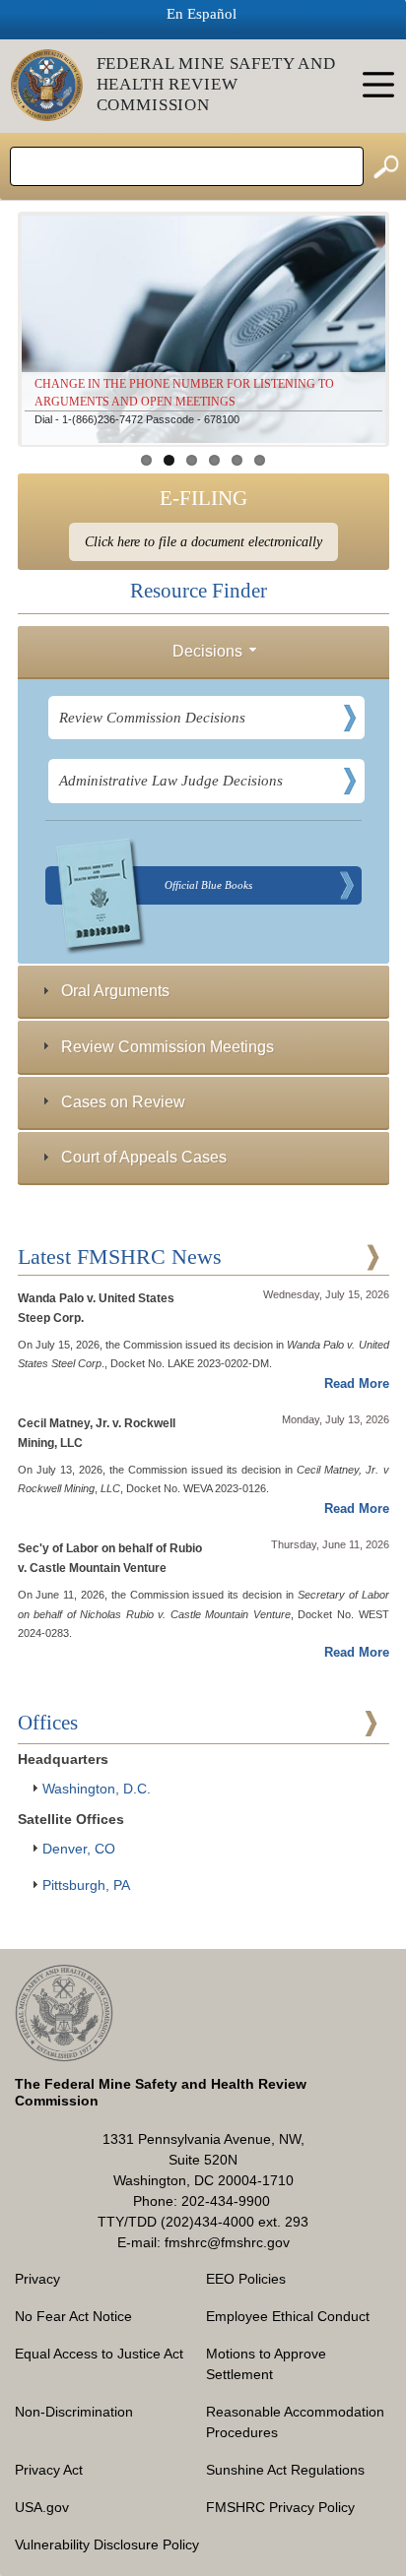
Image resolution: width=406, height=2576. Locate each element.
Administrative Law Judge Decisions (171, 781)
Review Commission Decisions (152, 718)
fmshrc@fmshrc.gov (227, 2242)
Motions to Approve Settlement (266, 2364)
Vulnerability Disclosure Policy (107, 2545)
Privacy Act (49, 2470)
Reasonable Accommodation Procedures (295, 2422)
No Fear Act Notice (73, 2316)
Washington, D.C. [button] (97, 1789)
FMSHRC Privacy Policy (280, 2507)
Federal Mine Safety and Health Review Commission (217, 84)
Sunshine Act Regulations (285, 2470)
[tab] (203, 653)
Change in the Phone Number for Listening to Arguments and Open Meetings (184, 393)
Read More (357, 1383)
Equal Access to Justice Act (99, 2354)
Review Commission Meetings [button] (168, 1046)
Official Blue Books (208, 885)
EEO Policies (246, 2279)
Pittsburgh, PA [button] (86, 1885)
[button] (253, 650)
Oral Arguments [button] (115, 990)
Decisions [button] (207, 651)
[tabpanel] (203, 815)
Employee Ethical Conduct (288, 2316)
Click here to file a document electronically (203, 542)
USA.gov (42, 2507)
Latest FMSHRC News (120, 1257)
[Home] (54, 85)
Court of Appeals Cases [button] (144, 1157)
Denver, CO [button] (79, 1849)
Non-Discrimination (74, 2412)
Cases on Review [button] (123, 1101)
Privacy (37, 2279)
